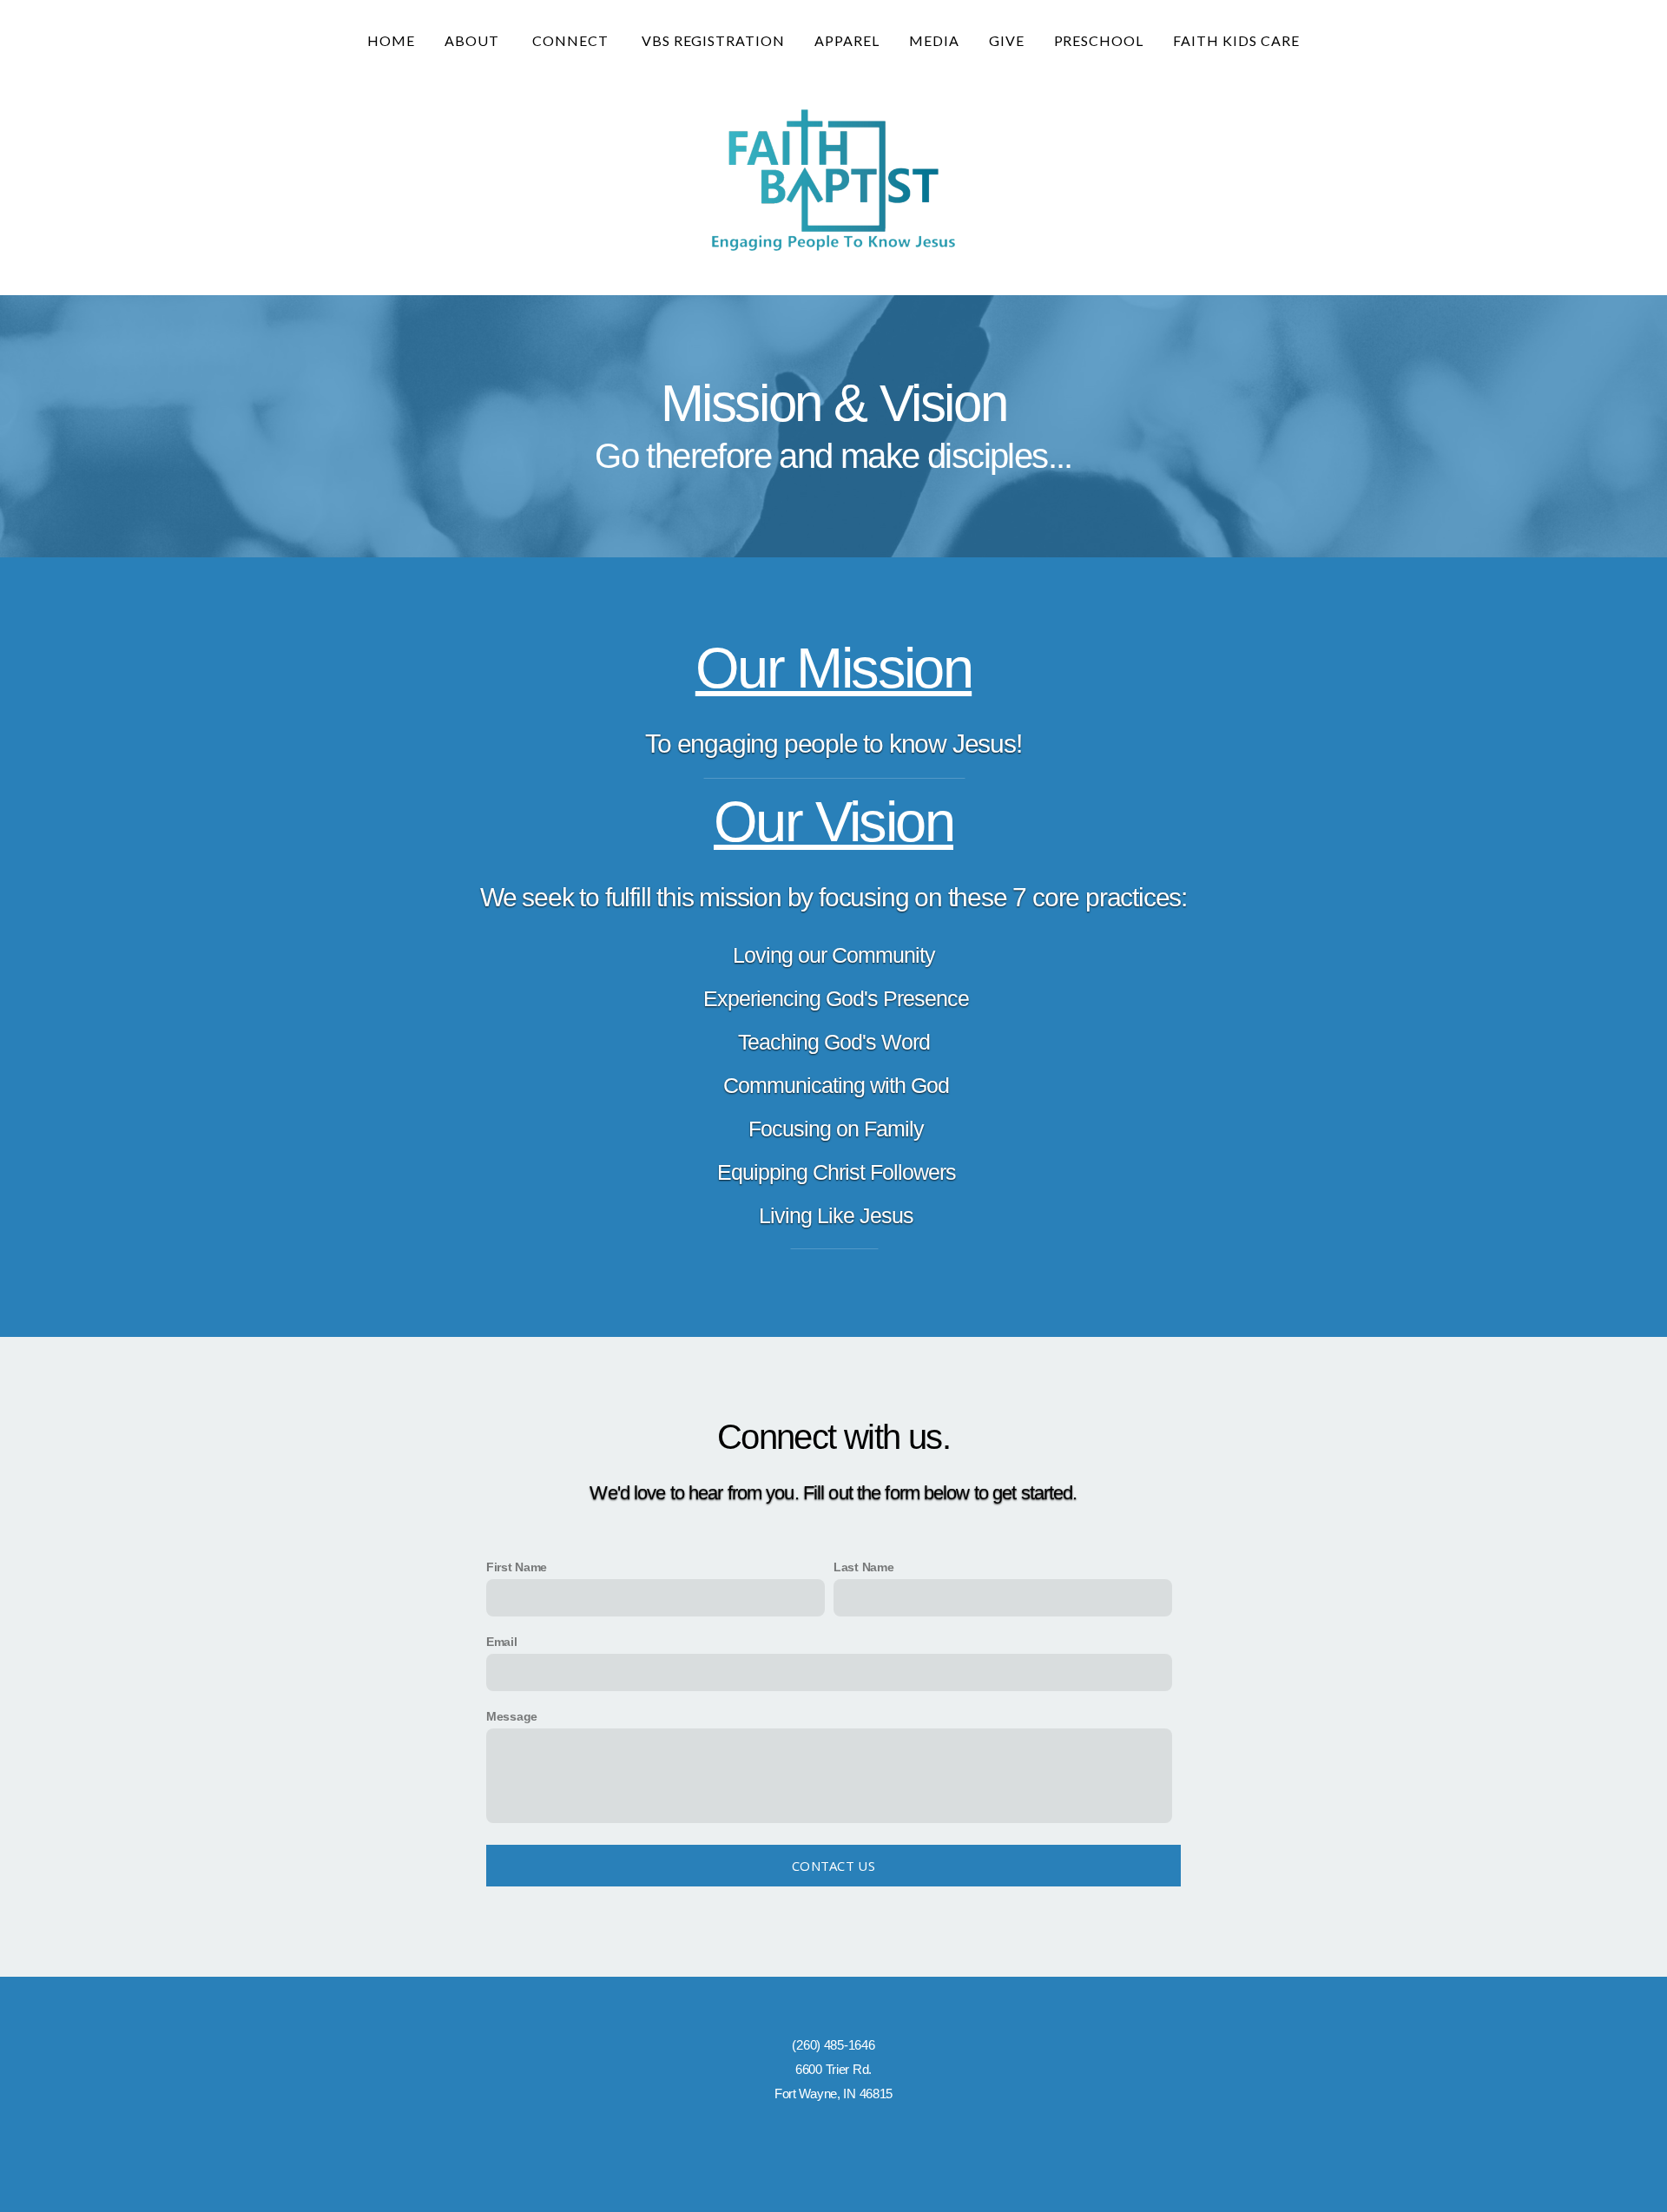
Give (1007, 40)
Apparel (847, 40)
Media (934, 40)
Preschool (1099, 40)
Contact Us (833, 1866)
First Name (517, 1567)
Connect (572, 40)
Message (512, 1716)
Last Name (863, 1567)
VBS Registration (713, 40)
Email (502, 1642)
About (474, 40)
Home (391, 40)
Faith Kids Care (1236, 40)
